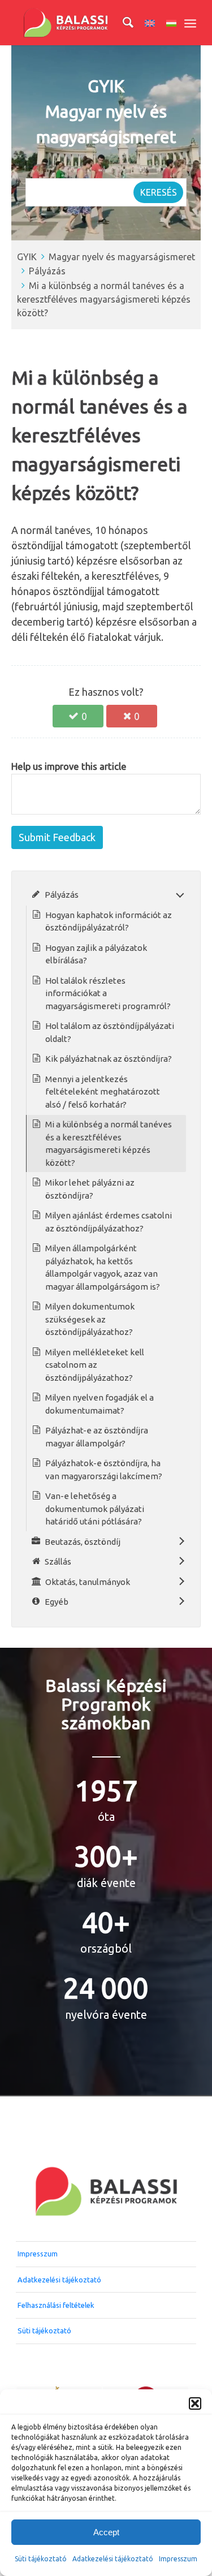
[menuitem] (122, 23)
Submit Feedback (57, 837)
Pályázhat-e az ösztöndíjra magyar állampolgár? (97, 1437)
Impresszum (38, 2254)
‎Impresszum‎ (178, 2559)
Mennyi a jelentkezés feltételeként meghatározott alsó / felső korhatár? (103, 1092)
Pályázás (47, 271)
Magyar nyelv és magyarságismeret (122, 257)
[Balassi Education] (88, 23)
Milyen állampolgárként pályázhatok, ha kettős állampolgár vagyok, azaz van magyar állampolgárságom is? (103, 1267)
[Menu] (190, 23)
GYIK (27, 257)
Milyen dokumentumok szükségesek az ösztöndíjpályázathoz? (90, 1319)
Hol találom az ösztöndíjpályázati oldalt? (110, 1032)
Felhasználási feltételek (56, 2305)
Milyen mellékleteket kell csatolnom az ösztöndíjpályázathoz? (95, 1365)
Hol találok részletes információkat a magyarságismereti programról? (108, 993)
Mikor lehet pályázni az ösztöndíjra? (90, 1189)
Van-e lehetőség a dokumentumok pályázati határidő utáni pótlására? (95, 1509)
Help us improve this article (69, 766)
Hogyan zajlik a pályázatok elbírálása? (96, 954)
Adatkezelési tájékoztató (113, 2559)
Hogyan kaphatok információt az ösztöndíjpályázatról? (109, 921)
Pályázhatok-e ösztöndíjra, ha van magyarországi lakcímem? (104, 1470)
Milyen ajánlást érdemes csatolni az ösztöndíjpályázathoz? (109, 1222)
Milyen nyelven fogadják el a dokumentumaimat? (99, 1404)
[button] (195, 2403)
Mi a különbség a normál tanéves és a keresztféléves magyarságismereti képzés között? (104, 300)
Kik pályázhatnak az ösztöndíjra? (109, 1059)
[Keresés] (122, 23)
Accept (106, 2532)
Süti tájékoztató (41, 2559)
